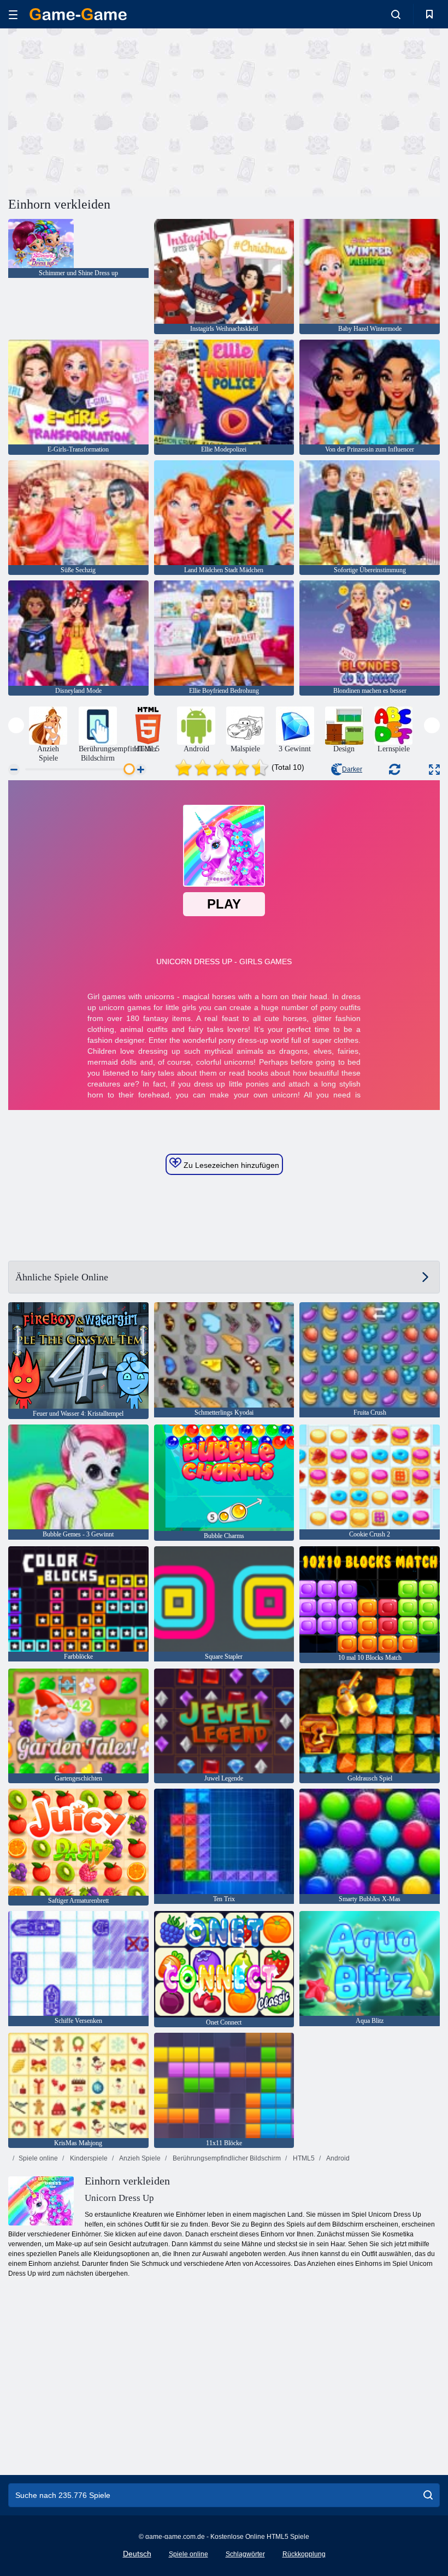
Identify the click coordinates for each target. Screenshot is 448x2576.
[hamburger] (13, 14)
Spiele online (38, 2158)
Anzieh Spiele (139, 2158)
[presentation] (16, 725)
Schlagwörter (245, 2554)
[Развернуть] (434, 770)
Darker (352, 769)
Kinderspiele (88, 2158)
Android (337, 2158)
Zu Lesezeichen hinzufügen (230, 1165)
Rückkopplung (304, 2554)
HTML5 (303, 2158)
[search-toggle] (396, 14)
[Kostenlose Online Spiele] (78, 14)
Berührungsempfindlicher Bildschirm (226, 2158)
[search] (428, 2495)
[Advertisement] (116, 111)
